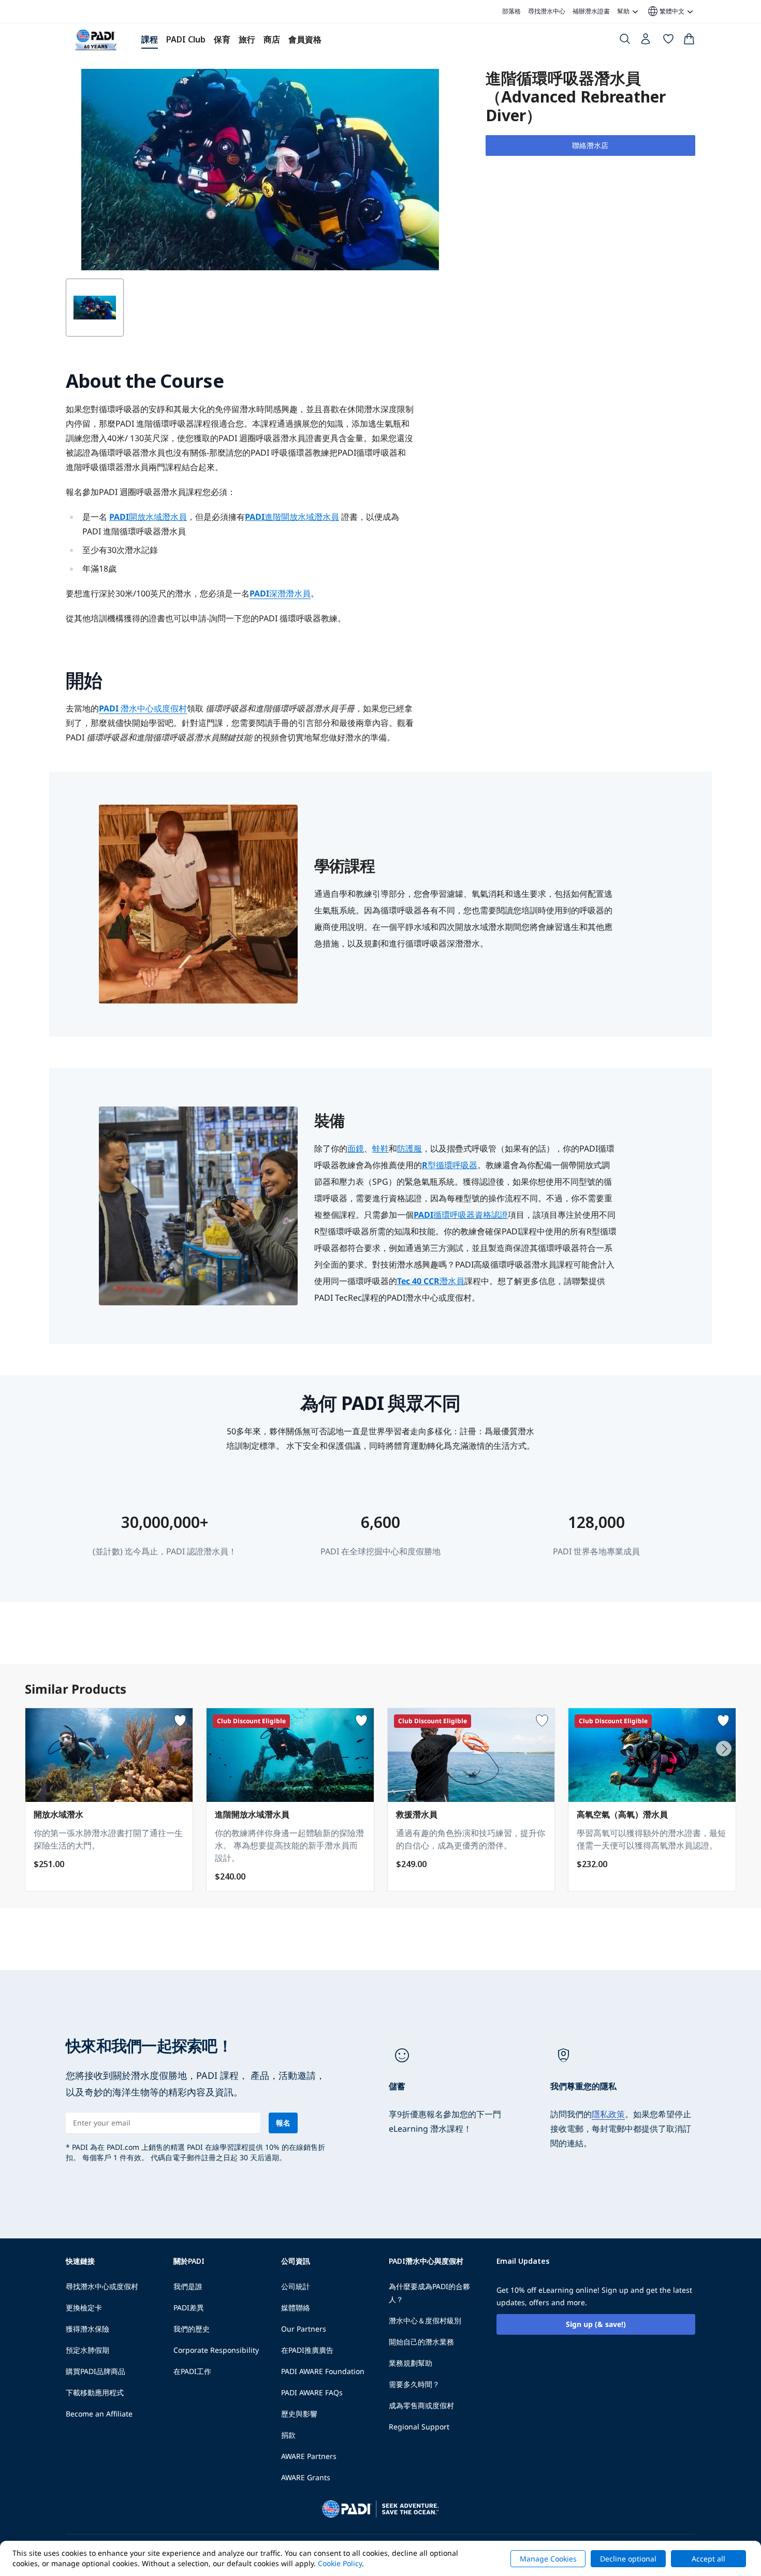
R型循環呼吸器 (450, 1165)
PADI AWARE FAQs (312, 2392)
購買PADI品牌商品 (96, 2371)
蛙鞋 (380, 1148)
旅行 (247, 39)
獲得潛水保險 (87, 2329)
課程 (150, 39)
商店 (272, 39)
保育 (222, 39)
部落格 (511, 11)
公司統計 (296, 2286)
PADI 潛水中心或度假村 (143, 708)
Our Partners (304, 2329)
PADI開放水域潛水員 (148, 517)
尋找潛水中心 (547, 11)
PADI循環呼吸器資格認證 (461, 1215)
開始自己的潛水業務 (421, 2342)
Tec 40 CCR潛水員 (431, 1281)
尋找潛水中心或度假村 (102, 2286)
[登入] (647, 41)
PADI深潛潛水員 (280, 593)
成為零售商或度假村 (421, 2405)
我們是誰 (188, 2286)
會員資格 (305, 39)
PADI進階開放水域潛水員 (292, 517)
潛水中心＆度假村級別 (425, 2320)
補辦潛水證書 (591, 11)
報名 (283, 2123)
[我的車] (689, 41)
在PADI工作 (192, 2371)
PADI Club (186, 39)
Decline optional (628, 2559)
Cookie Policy (340, 2563)
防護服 (409, 1148)
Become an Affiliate (99, 2414)
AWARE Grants (306, 2477)
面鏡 (356, 1148)
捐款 (288, 2435)
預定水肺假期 (87, 2350)
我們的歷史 (192, 2329)
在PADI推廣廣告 (307, 2350)
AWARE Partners (309, 2456)
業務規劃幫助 (411, 2363)
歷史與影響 (299, 2414)
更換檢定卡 (84, 2308)
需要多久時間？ (414, 2384)
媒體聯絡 (296, 2308)
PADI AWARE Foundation (323, 2371)
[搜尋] (625, 41)
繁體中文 (665, 11)
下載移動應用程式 (95, 2392)
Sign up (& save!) (596, 2324)
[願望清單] (668, 41)
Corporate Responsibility (216, 2350)
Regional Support (419, 2427)
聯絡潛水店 (590, 145)
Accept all (708, 2559)
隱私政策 (608, 2114)
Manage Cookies (548, 2559)
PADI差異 (189, 2308)
